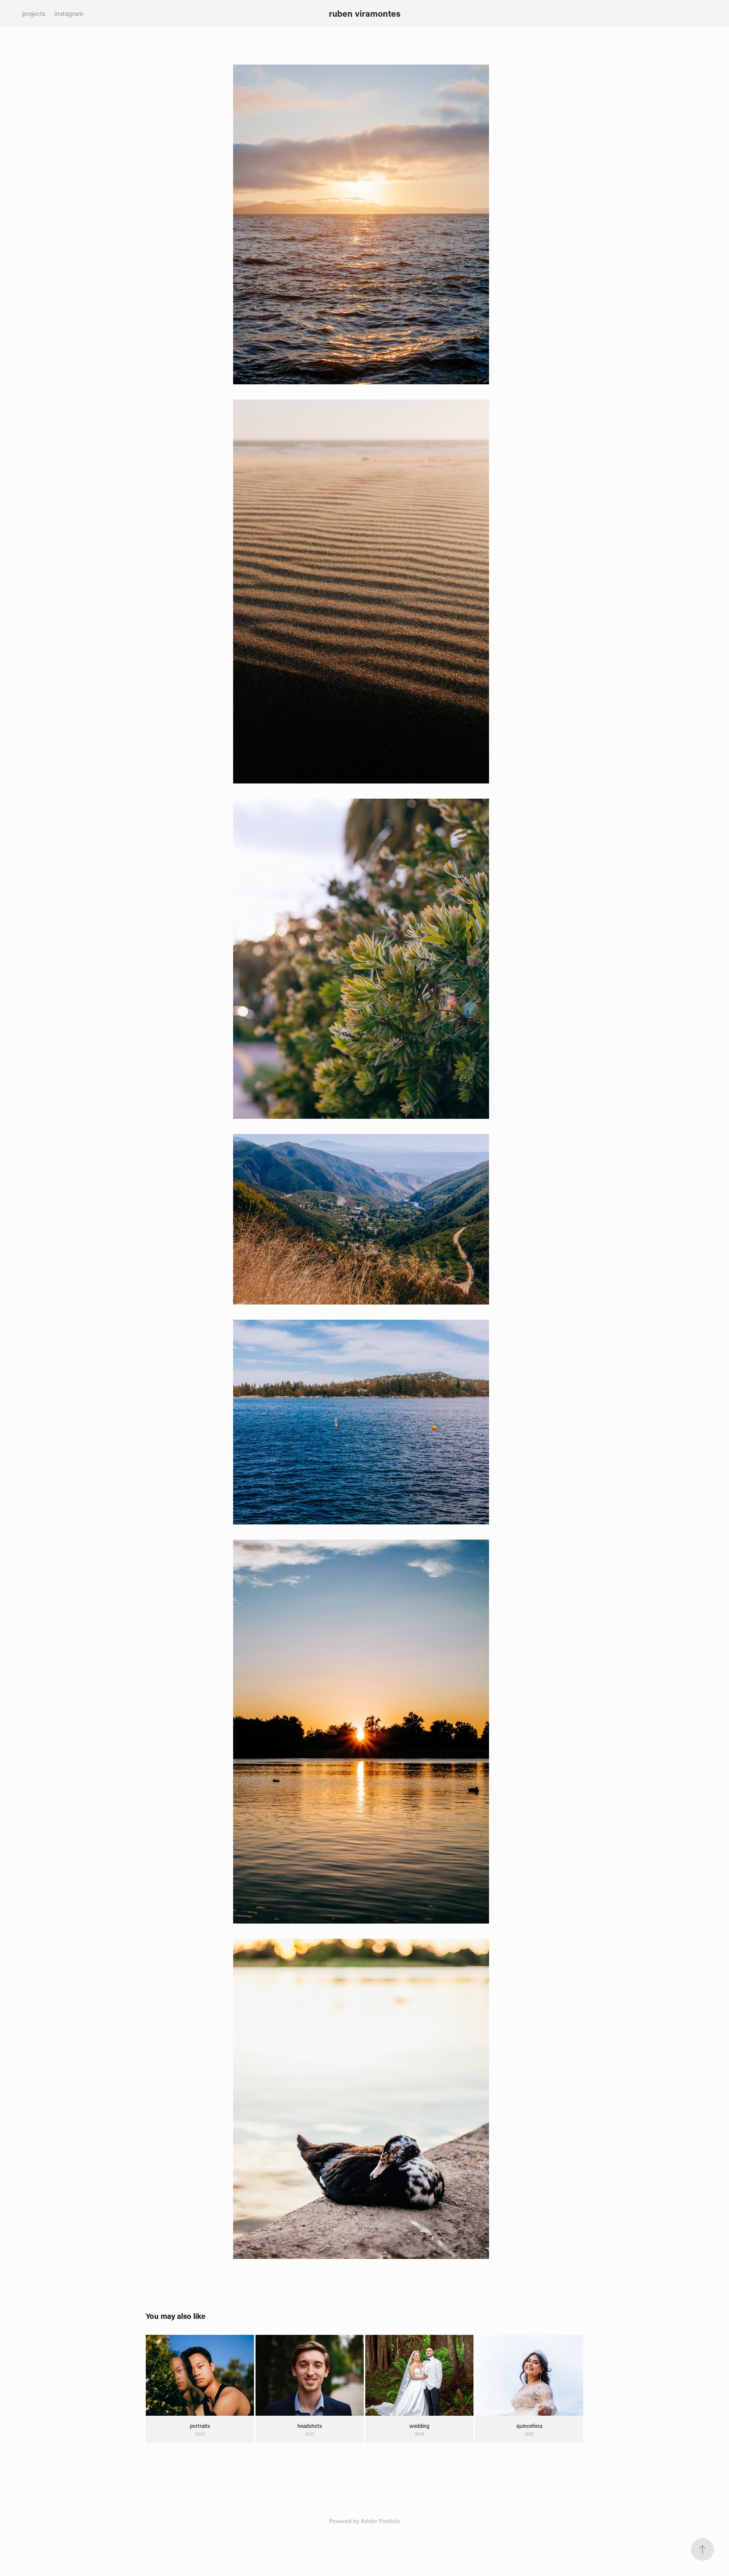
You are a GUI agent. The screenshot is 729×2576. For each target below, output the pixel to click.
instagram (69, 13)
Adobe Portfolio (380, 2521)
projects (34, 13)
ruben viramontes (365, 13)
